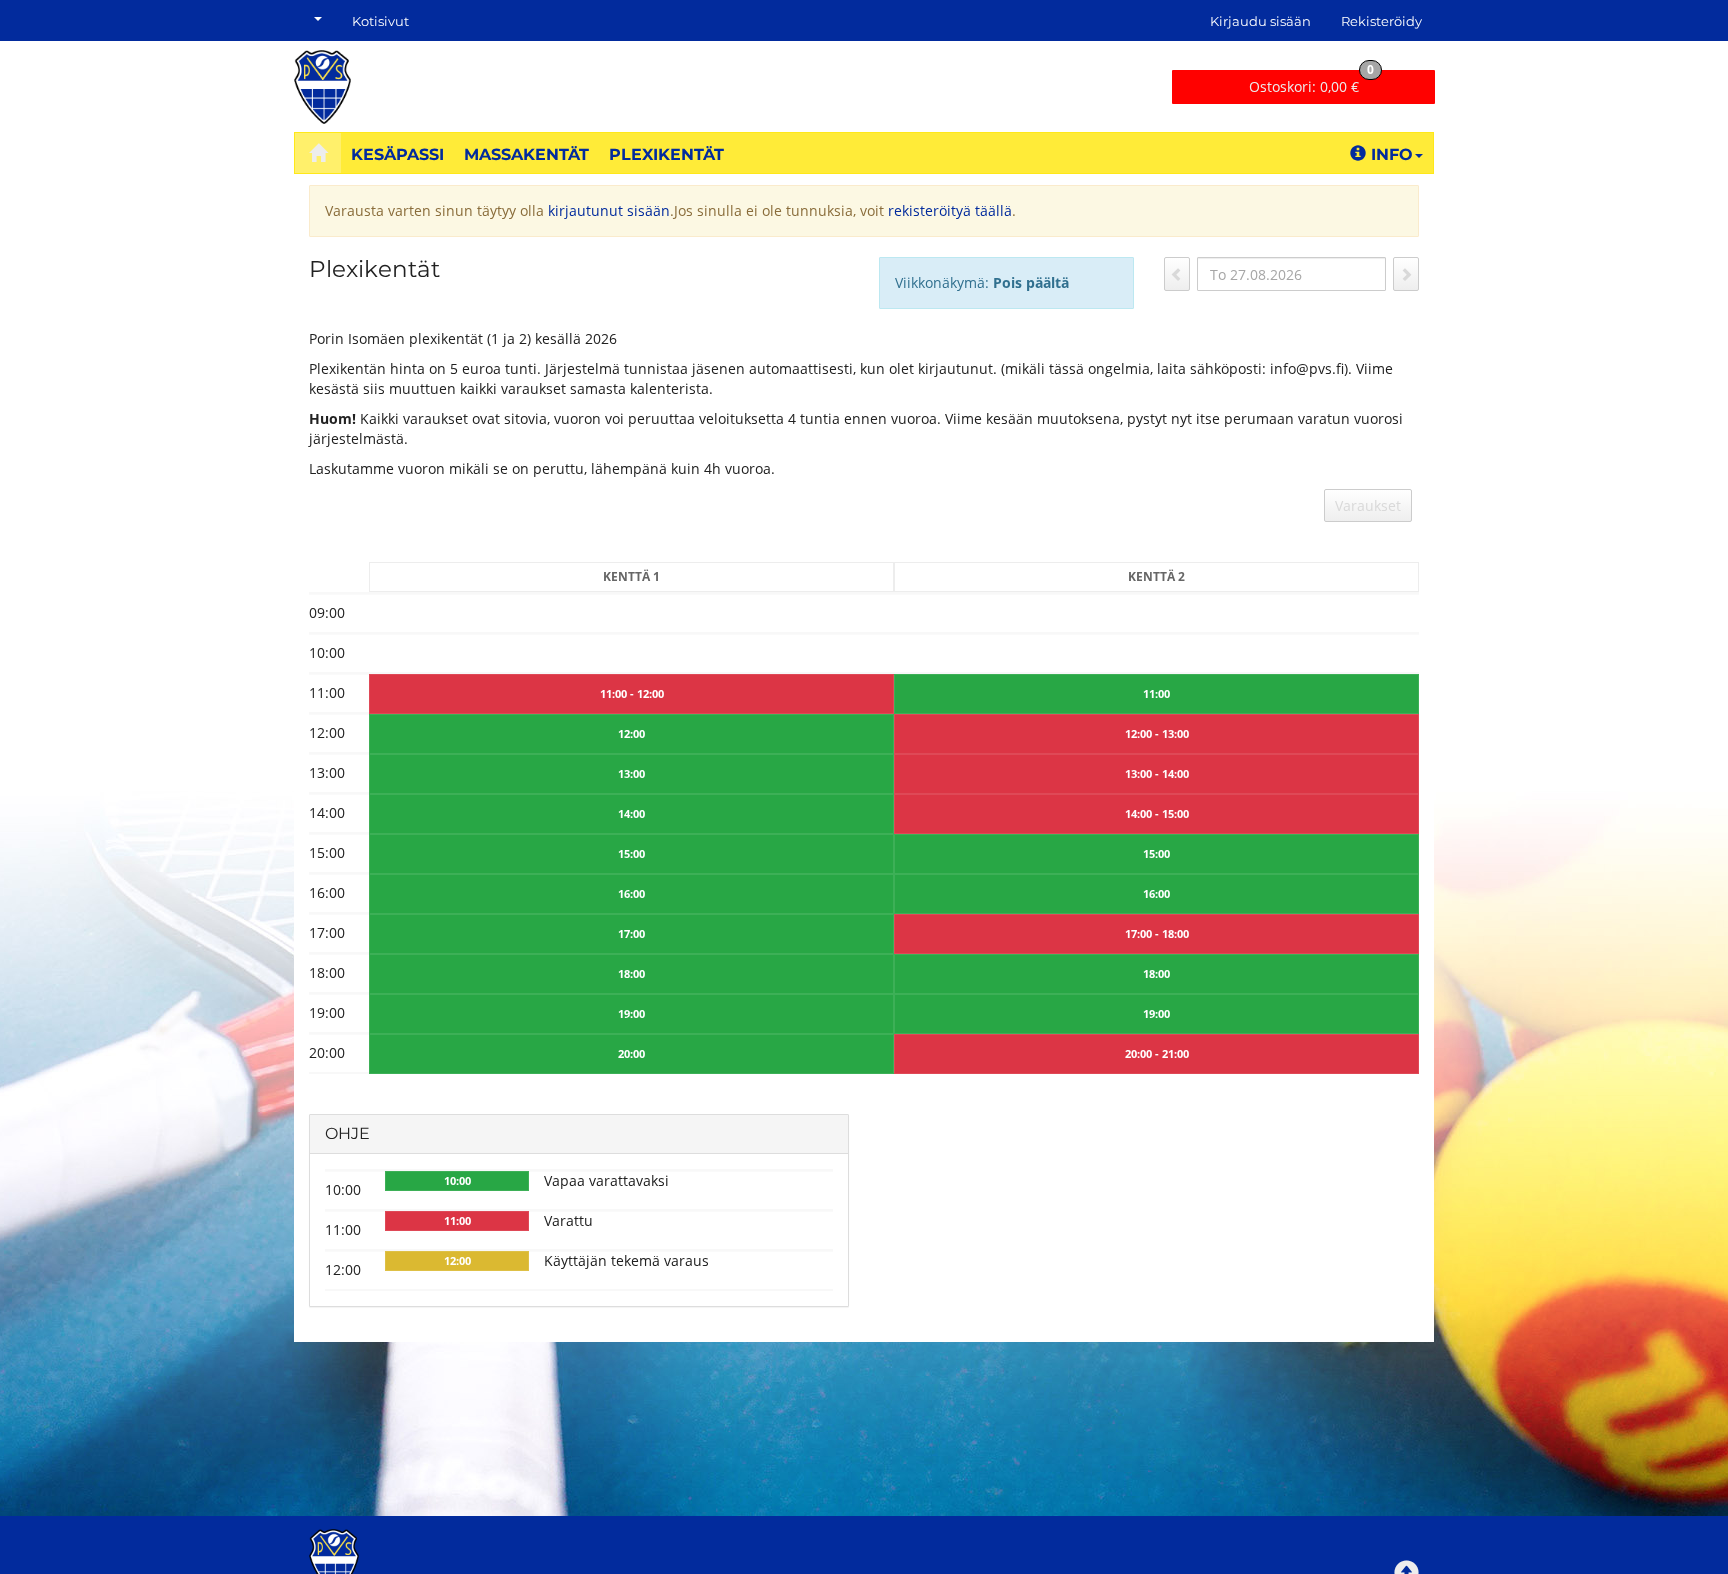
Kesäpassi (397, 154)
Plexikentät (666, 154)
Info (1392, 154)
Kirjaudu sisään (1260, 21)
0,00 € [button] (1311, 83)
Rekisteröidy (1381, 21)
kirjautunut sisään (609, 210)
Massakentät (526, 154)
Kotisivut (380, 21)
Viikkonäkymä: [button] (982, 282)
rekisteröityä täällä (950, 210)
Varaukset (1368, 505)
